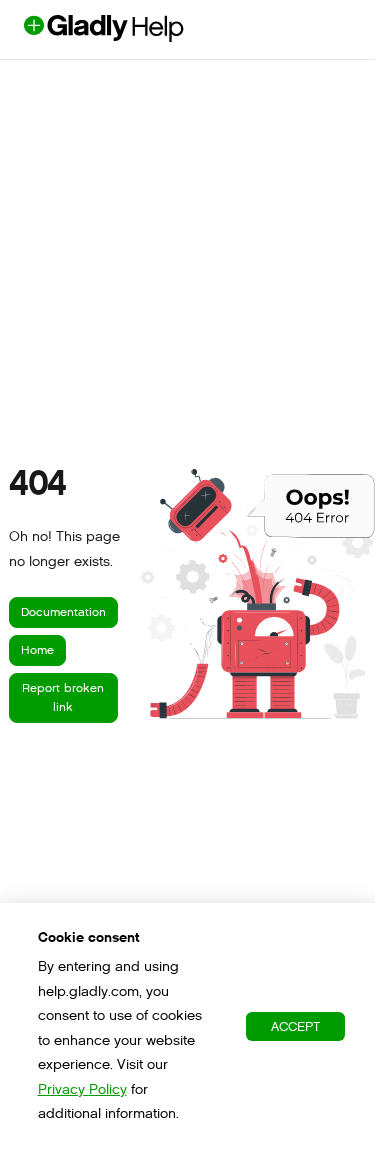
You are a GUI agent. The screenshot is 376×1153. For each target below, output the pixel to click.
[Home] (137, 36)
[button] (330, 1099)
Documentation (63, 612)
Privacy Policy (82, 1089)
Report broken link (63, 697)
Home (37, 650)
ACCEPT (295, 1026)
